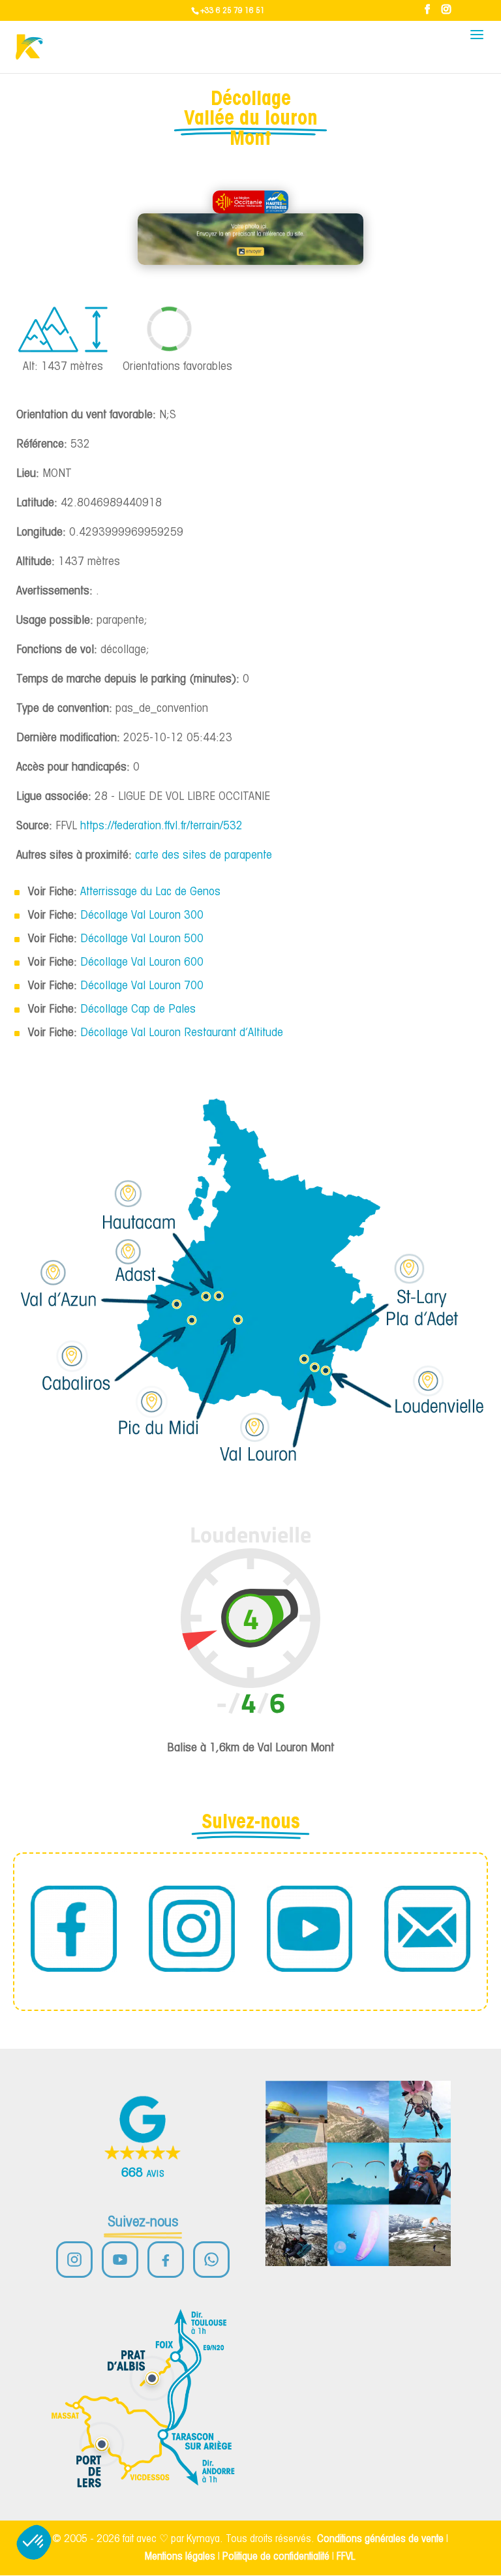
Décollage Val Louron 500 (142, 939)
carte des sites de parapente (204, 856)
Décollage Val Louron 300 (142, 916)
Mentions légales (180, 2557)
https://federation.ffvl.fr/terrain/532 (161, 826)
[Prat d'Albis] (152, 2378)
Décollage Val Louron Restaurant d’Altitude (182, 1033)
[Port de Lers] (102, 2444)
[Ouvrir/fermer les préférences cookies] (34, 2542)
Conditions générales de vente (380, 2539)
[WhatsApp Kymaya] (211, 2260)
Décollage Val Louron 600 (142, 963)
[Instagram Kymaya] (74, 2260)
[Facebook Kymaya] (166, 2260)
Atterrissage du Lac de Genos (150, 892)
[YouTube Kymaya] (120, 2260)
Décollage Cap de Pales (138, 1010)
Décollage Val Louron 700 (142, 986)
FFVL (346, 2557)
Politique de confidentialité (276, 2557)
